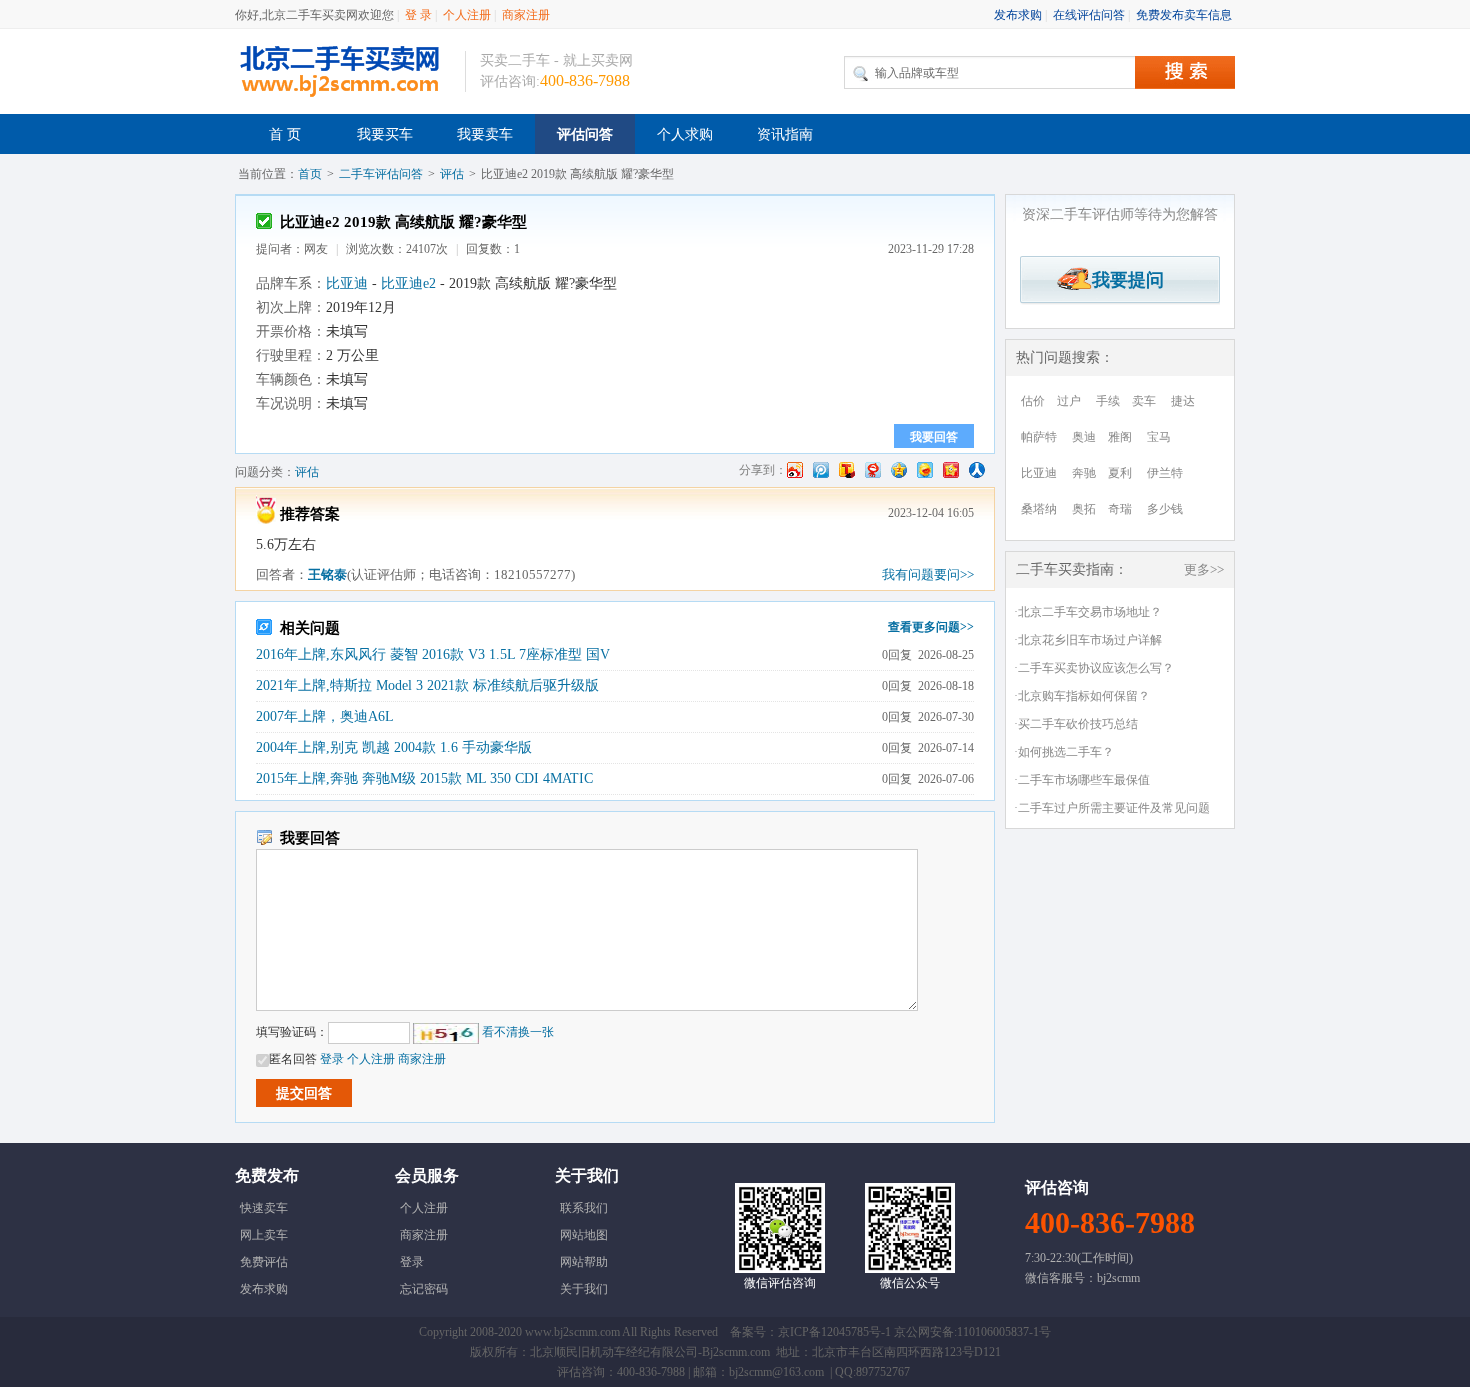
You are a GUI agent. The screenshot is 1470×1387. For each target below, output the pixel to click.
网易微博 (873, 470)
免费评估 (264, 1262)
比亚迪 (347, 283)
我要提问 (1120, 280)
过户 (1069, 401)
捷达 (1183, 401)
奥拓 (1084, 509)
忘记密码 (424, 1289)
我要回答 (934, 437)
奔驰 (1084, 473)
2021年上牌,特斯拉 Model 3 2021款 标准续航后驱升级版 (427, 685)
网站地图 (584, 1235)
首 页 (285, 134)
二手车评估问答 (381, 174)
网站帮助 (584, 1262)
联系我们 (584, 1208)
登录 (332, 1059)
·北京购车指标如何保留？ (1082, 696)
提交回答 (304, 1093)
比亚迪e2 (408, 283)
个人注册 (467, 15)
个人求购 (685, 134)
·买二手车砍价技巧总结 (1076, 724)
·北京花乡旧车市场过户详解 (1088, 640)
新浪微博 (795, 470)
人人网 (977, 470)
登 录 (418, 15)
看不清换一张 (518, 1032)
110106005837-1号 (1004, 1332)
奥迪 (1084, 437)
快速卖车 (264, 1208)
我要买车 (385, 134)
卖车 (1144, 401)
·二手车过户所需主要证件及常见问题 (1112, 808)
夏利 (1120, 473)
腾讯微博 (821, 470)
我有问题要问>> (928, 574)
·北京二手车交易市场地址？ (1088, 612)
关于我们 (584, 1289)
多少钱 (1165, 509)
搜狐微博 (847, 470)
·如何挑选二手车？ (1064, 752)
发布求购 (1018, 15)
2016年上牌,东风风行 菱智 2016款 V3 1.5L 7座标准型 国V (433, 654)
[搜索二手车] (1185, 72)
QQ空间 (899, 470)
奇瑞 (1120, 509)
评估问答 (585, 134)
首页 (310, 174)
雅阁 (1120, 437)
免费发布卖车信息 (1184, 15)
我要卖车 (485, 134)
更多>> (1204, 569)
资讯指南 (785, 134)
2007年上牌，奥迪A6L (325, 716)
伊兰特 (1165, 473)
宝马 (1159, 437)
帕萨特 (1039, 437)
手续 (1108, 401)
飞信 (925, 470)
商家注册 (526, 15)
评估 (452, 174)
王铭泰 (327, 574)
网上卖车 (264, 1235)
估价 (1033, 401)
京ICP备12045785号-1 (834, 1332)
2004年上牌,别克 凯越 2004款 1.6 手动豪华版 (394, 747)
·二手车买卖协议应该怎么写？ (1094, 668)
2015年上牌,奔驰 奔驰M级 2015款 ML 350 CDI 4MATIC (424, 778)
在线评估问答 (1089, 15)
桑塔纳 (1039, 509)
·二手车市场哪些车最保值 (1082, 780)
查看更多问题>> (931, 627)
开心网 (951, 470)
